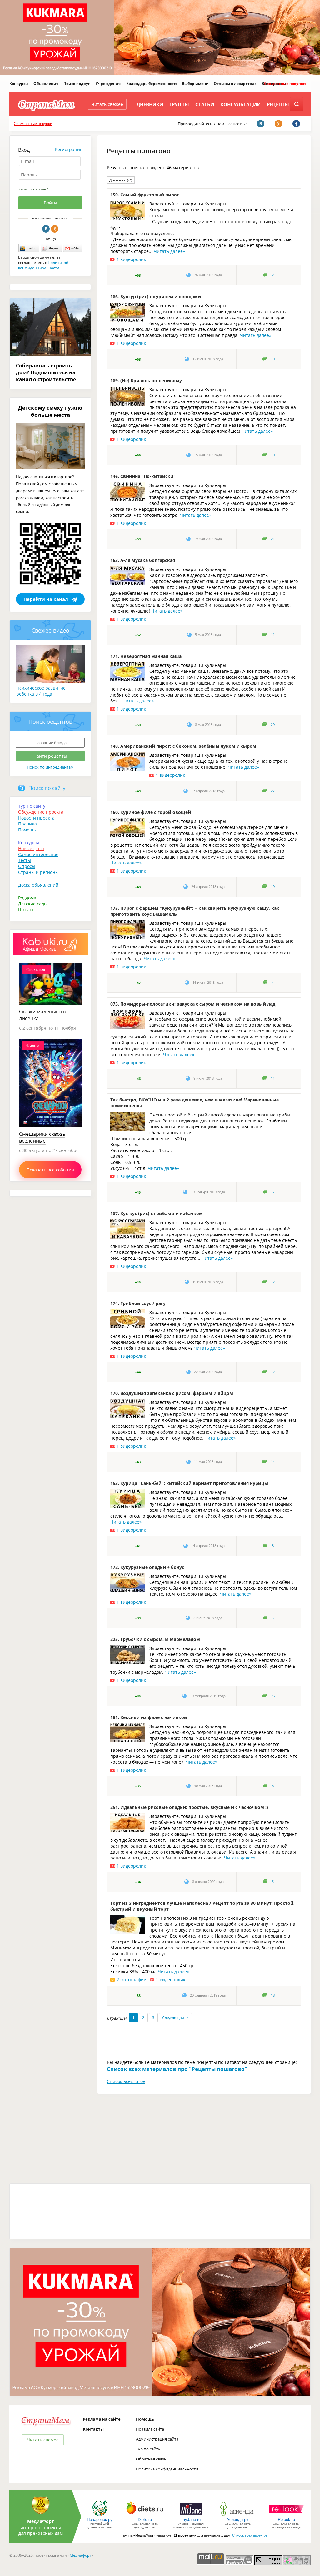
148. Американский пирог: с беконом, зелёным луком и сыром (183, 746)
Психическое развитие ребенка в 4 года (41, 691)
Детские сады (33, 904)
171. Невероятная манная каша (146, 656)
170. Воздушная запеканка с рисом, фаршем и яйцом (172, 1393)
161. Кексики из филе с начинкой (149, 1717)
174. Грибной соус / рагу (138, 1303)
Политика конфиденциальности (167, 2469)
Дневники (150, 104)
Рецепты (278, 104)
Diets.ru (145, 2520)
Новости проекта (36, 818)
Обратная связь (151, 2459)
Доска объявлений (38, 885)
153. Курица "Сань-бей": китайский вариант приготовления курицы (189, 1483)
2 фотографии (132, 1980)
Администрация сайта (157, 2439)
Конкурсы (19, 84)
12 (273, 1282)
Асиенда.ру (237, 2520)
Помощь (27, 830)
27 (273, 791)
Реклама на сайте (102, 2419)
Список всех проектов (250, 2535)
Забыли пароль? (33, 189)
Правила (27, 824)
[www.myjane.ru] (191, 2516)
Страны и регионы (38, 872)
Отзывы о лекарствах (235, 84)
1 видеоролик (131, 259)
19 (273, 887)
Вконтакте (46, 229)
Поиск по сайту (47, 788)
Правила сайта (150, 2429)
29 (273, 725)
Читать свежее (107, 104)
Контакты (93, 2429)
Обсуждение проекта (41, 812)
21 (273, 539)
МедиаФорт (41, 2521)
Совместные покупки (285, 84)
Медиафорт (80, 2555)
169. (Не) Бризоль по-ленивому (146, 380)
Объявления (46, 84)
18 (273, 1995)
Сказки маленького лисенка (42, 1015)
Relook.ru (286, 2520)
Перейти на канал (46, 599)
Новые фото (31, 848)
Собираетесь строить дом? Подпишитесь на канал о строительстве (46, 372)
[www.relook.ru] (286, 2516)
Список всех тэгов (126, 2081)
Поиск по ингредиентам (50, 767)
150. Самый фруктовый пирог (145, 195)
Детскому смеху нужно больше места (50, 411)
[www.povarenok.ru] (100, 2516)
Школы (26, 910)
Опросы (27, 866)
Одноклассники (55, 229)
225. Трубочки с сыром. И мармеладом (155, 1639)
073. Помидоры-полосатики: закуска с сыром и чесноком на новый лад (193, 1004)
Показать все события (50, 1170)
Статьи (205, 104)
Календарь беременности (152, 84)
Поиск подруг (77, 84)
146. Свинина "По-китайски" (143, 476)
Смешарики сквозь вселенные (42, 1137)
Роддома (27, 898)
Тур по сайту (32, 806)
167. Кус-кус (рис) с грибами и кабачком (157, 1213)
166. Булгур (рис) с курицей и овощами (156, 296)
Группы (179, 104)
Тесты (25, 860)
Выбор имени (195, 84)
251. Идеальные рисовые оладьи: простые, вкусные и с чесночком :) (189, 1807)
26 (273, 1696)
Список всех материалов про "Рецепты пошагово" (177, 2069)
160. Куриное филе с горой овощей (151, 812)
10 (273, 359)
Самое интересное (38, 854)
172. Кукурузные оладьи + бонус (147, 1567)
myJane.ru (191, 2520)
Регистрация (69, 149)
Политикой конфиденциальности (43, 265)
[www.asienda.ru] (238, 2516)
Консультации (240, 104)
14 (273, 1462)
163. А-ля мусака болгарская (143, 560)
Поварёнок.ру (100, 2520)
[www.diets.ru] (145, 2516)
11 (273, 635)
